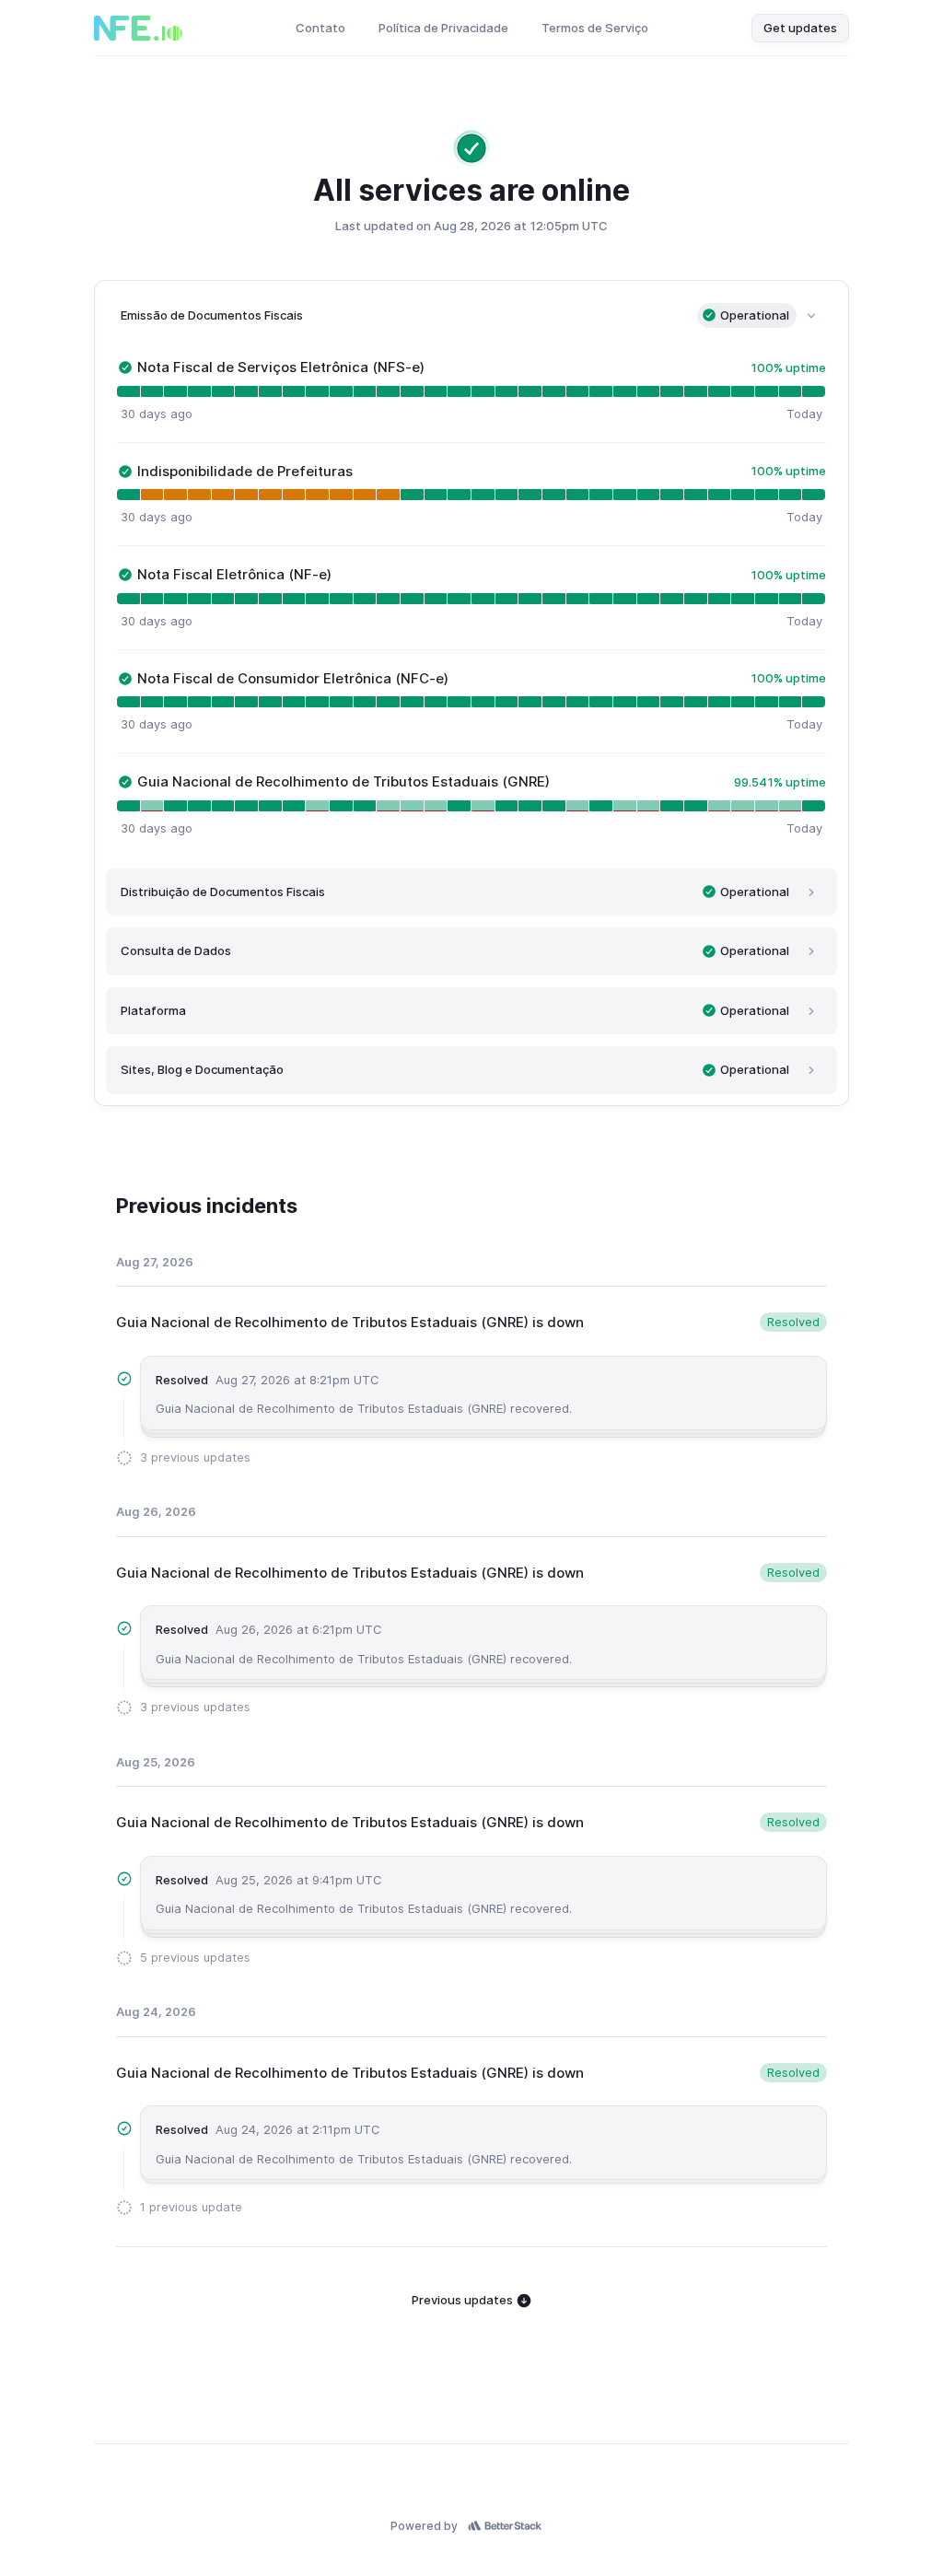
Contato (320, 28)
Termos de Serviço (595, 28)
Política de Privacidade (443, 28)
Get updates (800, 28)
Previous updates (464, 2300)
